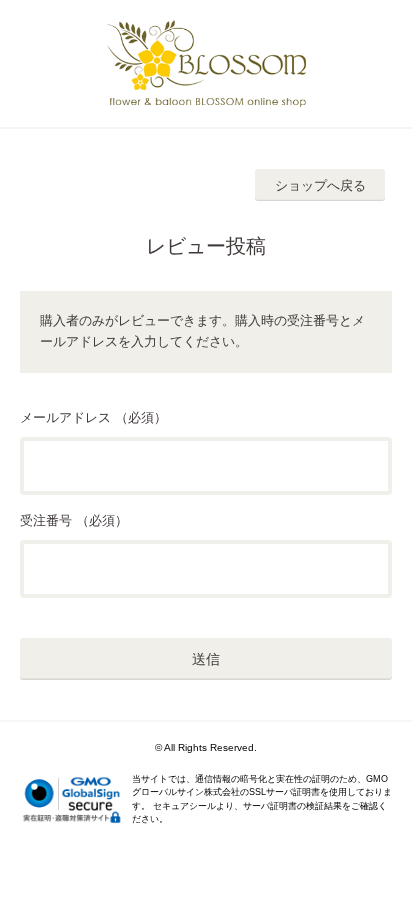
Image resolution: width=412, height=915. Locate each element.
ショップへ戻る (320, 185)
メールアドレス (65, 417)
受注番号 (46, 520)
